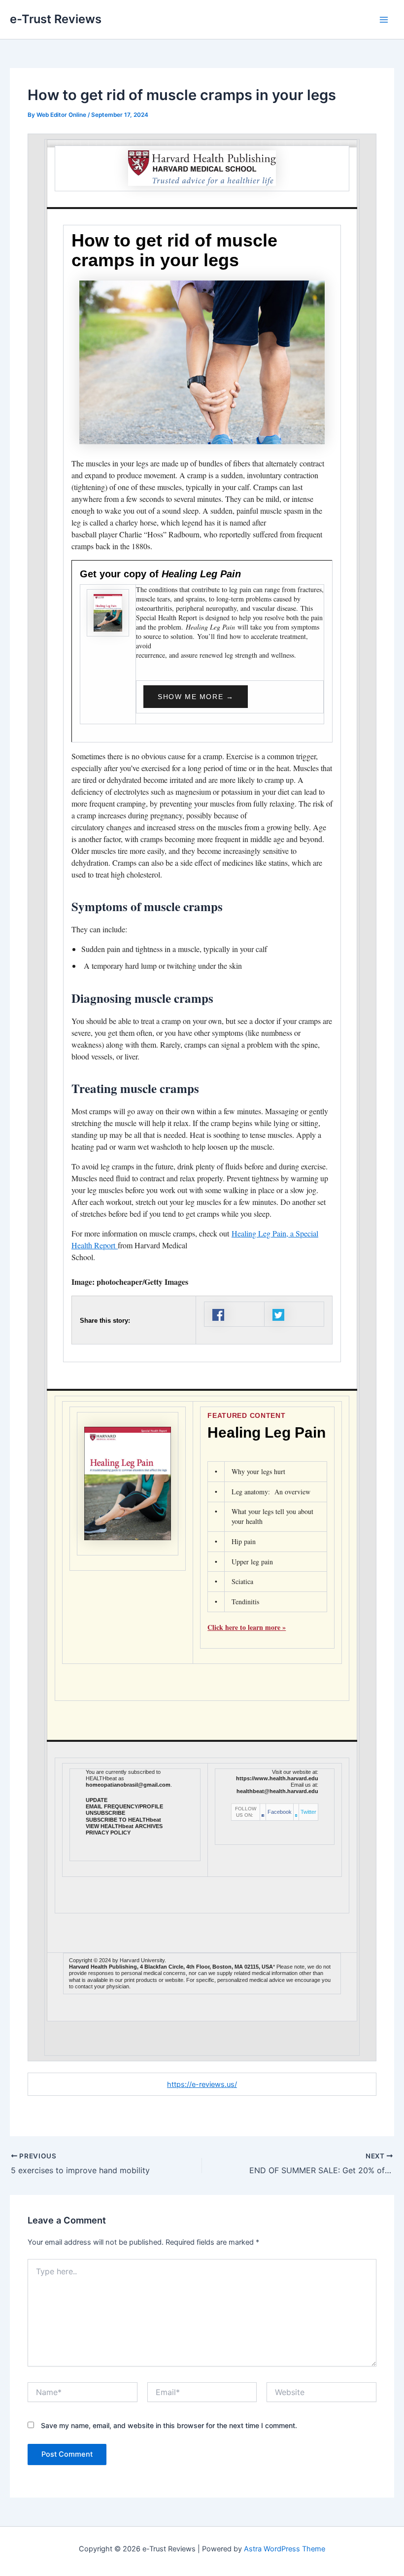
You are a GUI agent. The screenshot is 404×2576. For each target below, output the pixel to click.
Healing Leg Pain (267, 1432)
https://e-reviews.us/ (202, 2084)
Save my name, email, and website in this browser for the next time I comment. (169, 2425)
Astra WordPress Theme (285, 2549)
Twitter (308, 1812)
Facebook (280, 1812)
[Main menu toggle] (384, 20)
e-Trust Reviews (56, 19)
